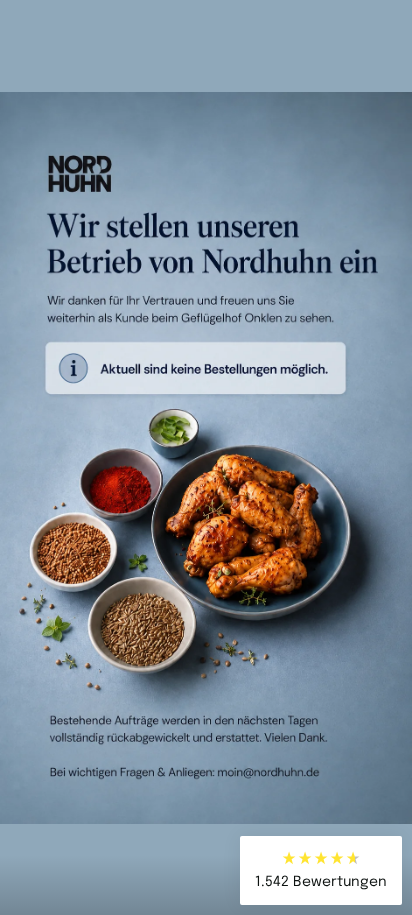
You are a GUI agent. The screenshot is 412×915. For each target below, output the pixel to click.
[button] (321, 870)
